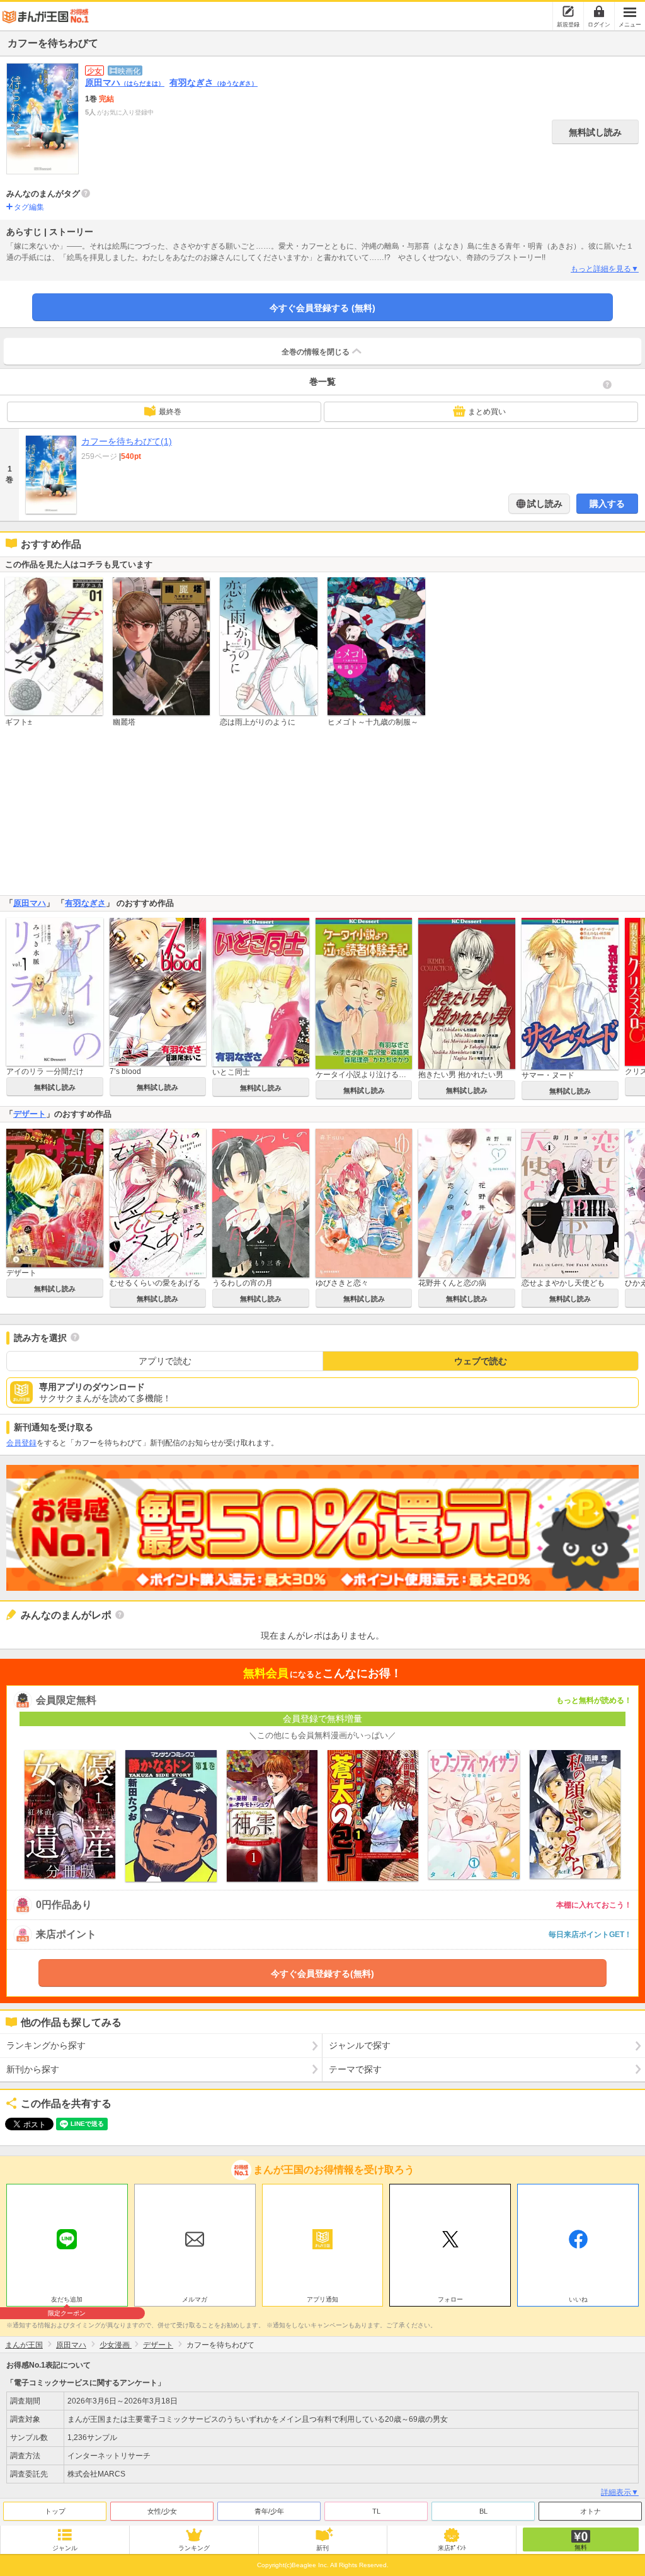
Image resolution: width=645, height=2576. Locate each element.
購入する (607, 504)
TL (376, 2511)
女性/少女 (162, 2511)
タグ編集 (29, 207)
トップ (55, 2511)
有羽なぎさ (214, 82)
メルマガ (195, 2299)
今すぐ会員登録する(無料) (322, 1974)
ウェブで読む (481, 1361)
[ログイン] (599, 11)
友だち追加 (67, 2301)
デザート (30, 1114)
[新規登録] (568, 11)
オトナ (591, 2511)
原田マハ (125, 82)
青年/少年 (269, 2511)
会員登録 (21, 1443)
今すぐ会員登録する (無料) (322, 308)
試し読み (544, 504)
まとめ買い (487, 412)
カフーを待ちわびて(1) (127, 441)
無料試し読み (595, 132)
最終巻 (170, 412)
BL (483, 2511)
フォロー (450, 2299)
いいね (578, 2299)
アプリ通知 (322, 2299)
